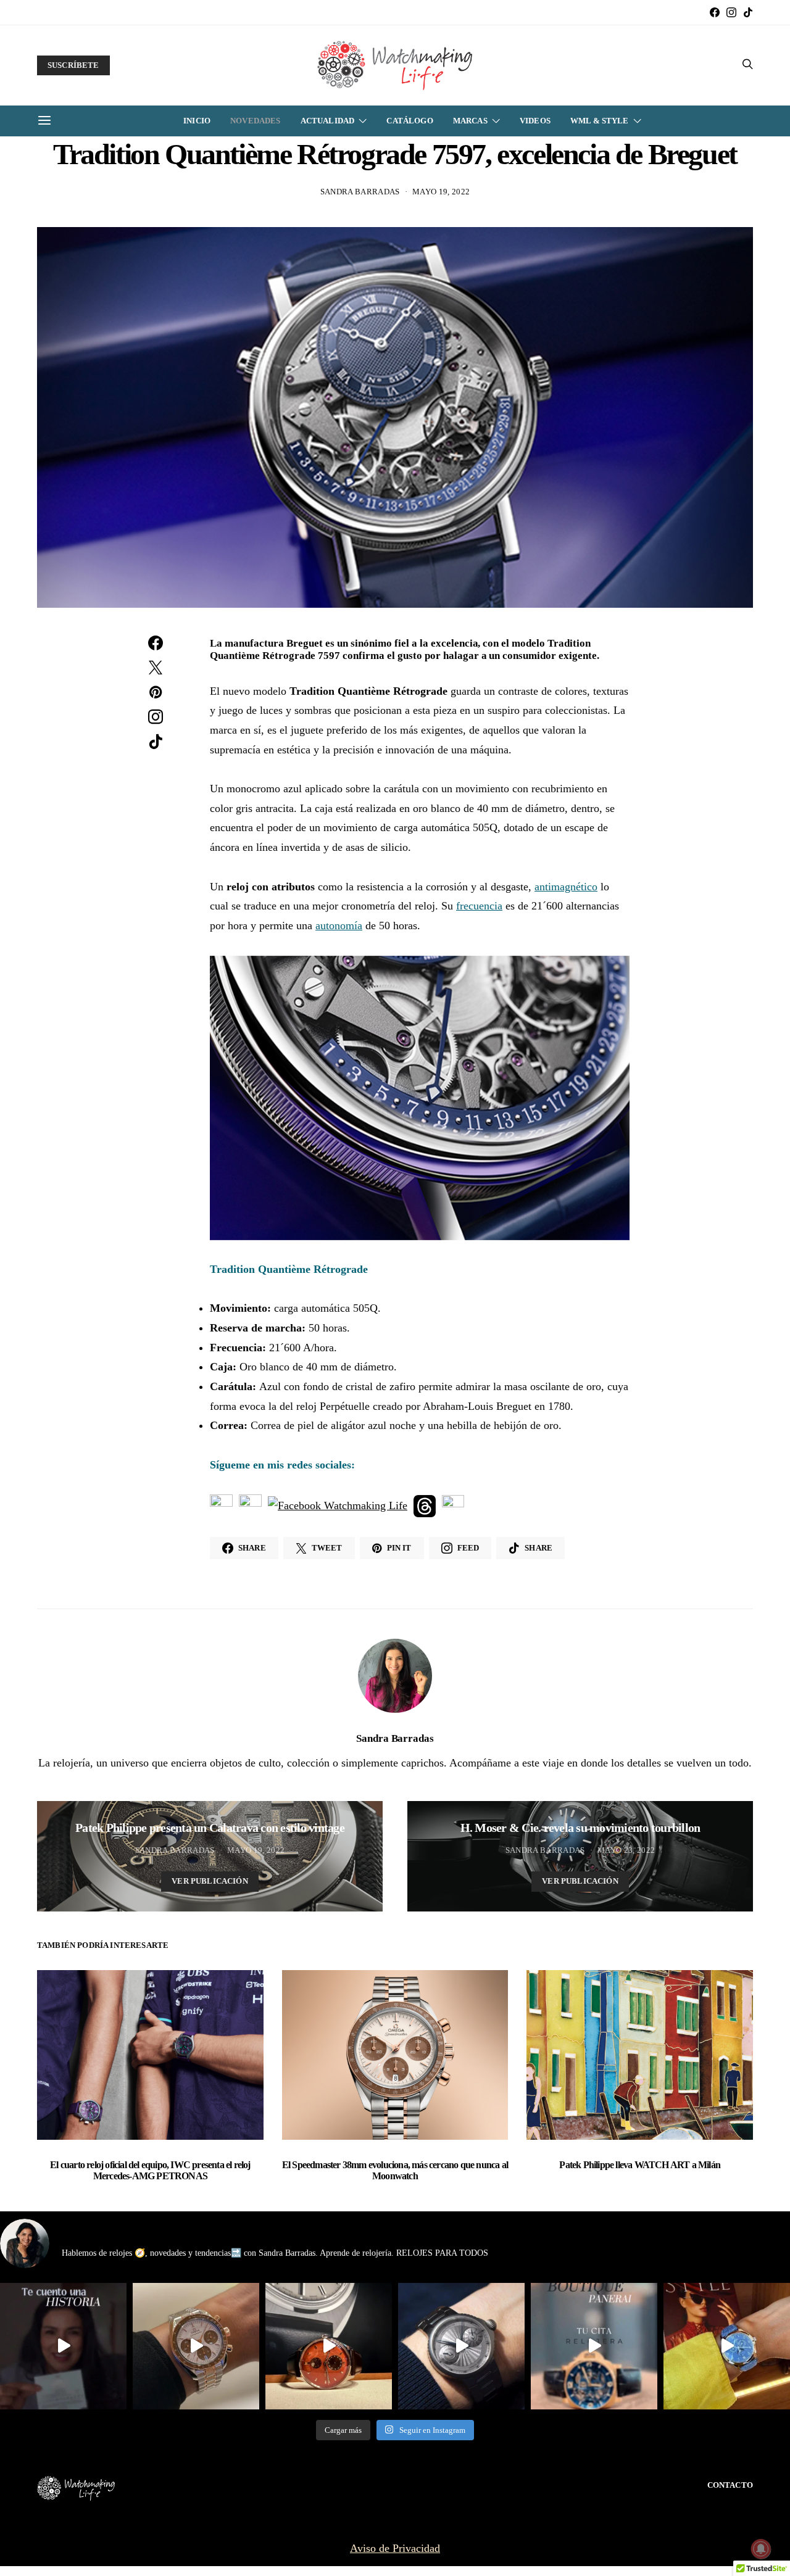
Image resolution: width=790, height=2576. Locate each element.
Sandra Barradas (360, 192)
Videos (535, 121)
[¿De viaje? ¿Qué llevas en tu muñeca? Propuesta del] (461, 2346)
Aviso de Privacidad (395, 2548)
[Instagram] (731, 12)
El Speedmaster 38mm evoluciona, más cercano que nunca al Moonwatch (395, 2170)
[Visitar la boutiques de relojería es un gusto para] (594, 2346)
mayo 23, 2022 (626, 1850)
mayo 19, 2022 (441, 192)
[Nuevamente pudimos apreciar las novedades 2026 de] (727, 2346)
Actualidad (328, 121)
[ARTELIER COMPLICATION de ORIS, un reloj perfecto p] (329, 2346)
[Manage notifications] (761, 2549)
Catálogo (410, 121)
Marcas (470, 121)
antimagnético (566, 887)
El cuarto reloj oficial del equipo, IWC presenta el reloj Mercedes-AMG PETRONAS (150, 2170)
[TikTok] (748, 12)
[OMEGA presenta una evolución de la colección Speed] (196, 2346)
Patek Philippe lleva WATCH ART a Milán (640, 2165)
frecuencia (479, 906)
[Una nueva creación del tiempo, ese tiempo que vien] (63, 2346)
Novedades (255, 121)
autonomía (339, 926)
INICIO (197, 121)
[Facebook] (715, 12)
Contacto (730, 2485)
